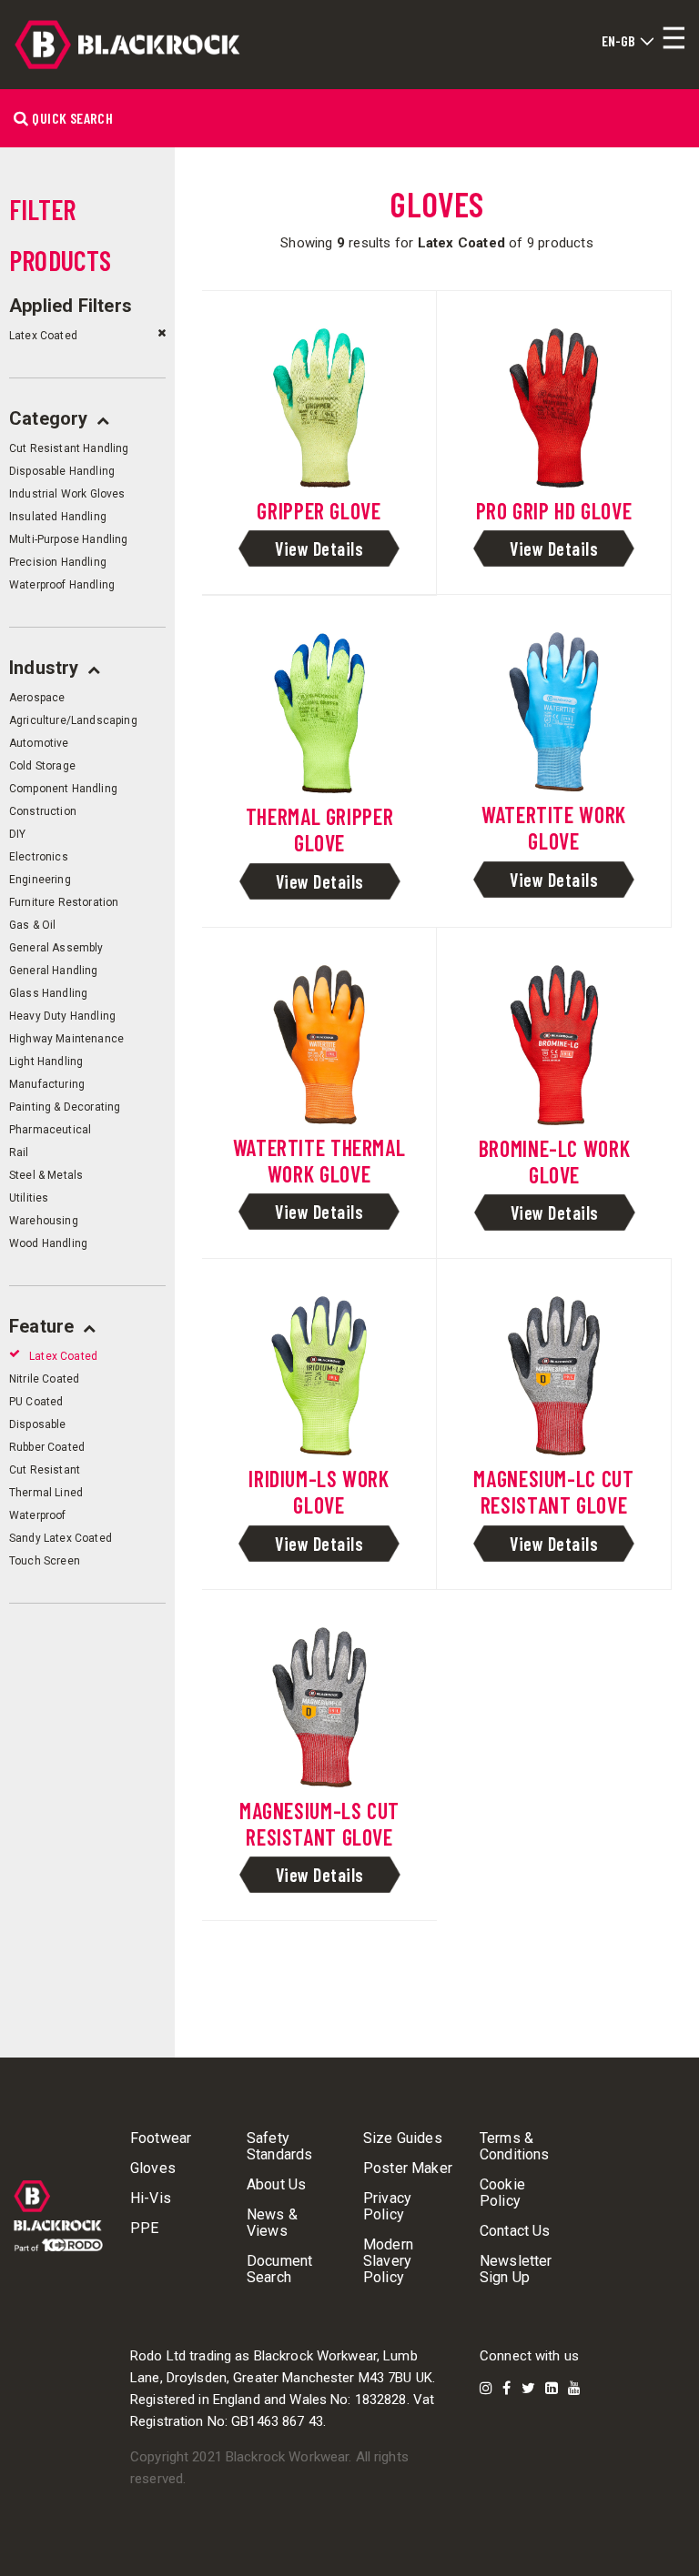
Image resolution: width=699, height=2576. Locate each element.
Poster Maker (408, 2168)
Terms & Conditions (515, 2147)
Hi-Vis (151, 2199)
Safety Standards (279, 2147)
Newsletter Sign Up (516, 2269)
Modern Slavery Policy (388, 2261)
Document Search (279, 2269)
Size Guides (403, 2138)
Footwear (161, 2138)
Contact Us (515, 2231)
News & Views (272, 2223)
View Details (319, 548)
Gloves (153, 2168)
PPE (144, 2229)
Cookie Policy (502, 2193)
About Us (276, 2185)
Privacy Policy (387, 2207)
